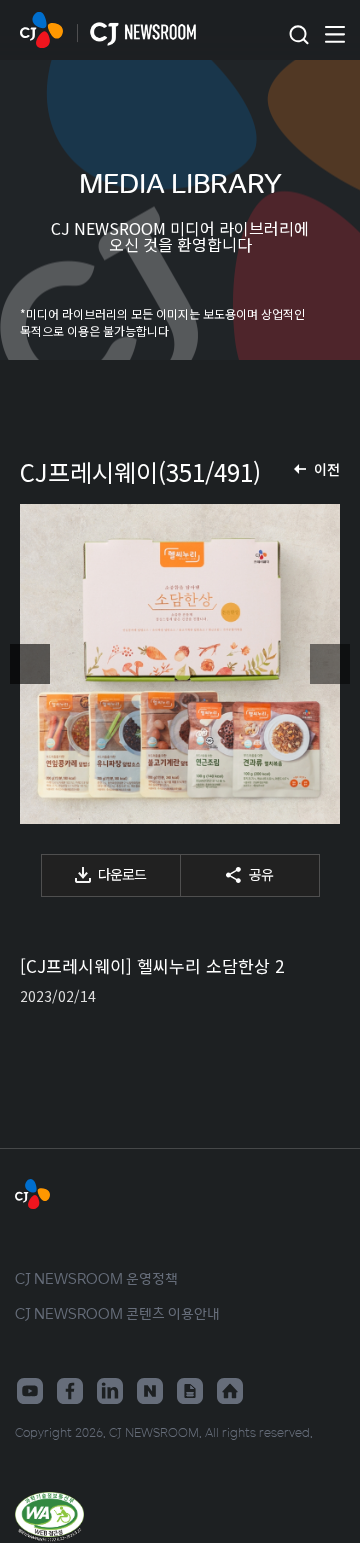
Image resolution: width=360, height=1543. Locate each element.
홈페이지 (230, 1391)
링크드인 (110, 1391)
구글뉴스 (190, 1391)
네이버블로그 (150, 1391)
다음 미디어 (330, 664)
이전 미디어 (30, 664)
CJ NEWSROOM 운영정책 (96, 1278)
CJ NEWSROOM (41, 30)
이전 (327, 469)
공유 (261, 874)
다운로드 (122, 874)
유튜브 (30, 1391)
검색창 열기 (298, 35)
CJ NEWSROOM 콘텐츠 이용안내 (117, 1313)
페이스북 (70, 1391)
